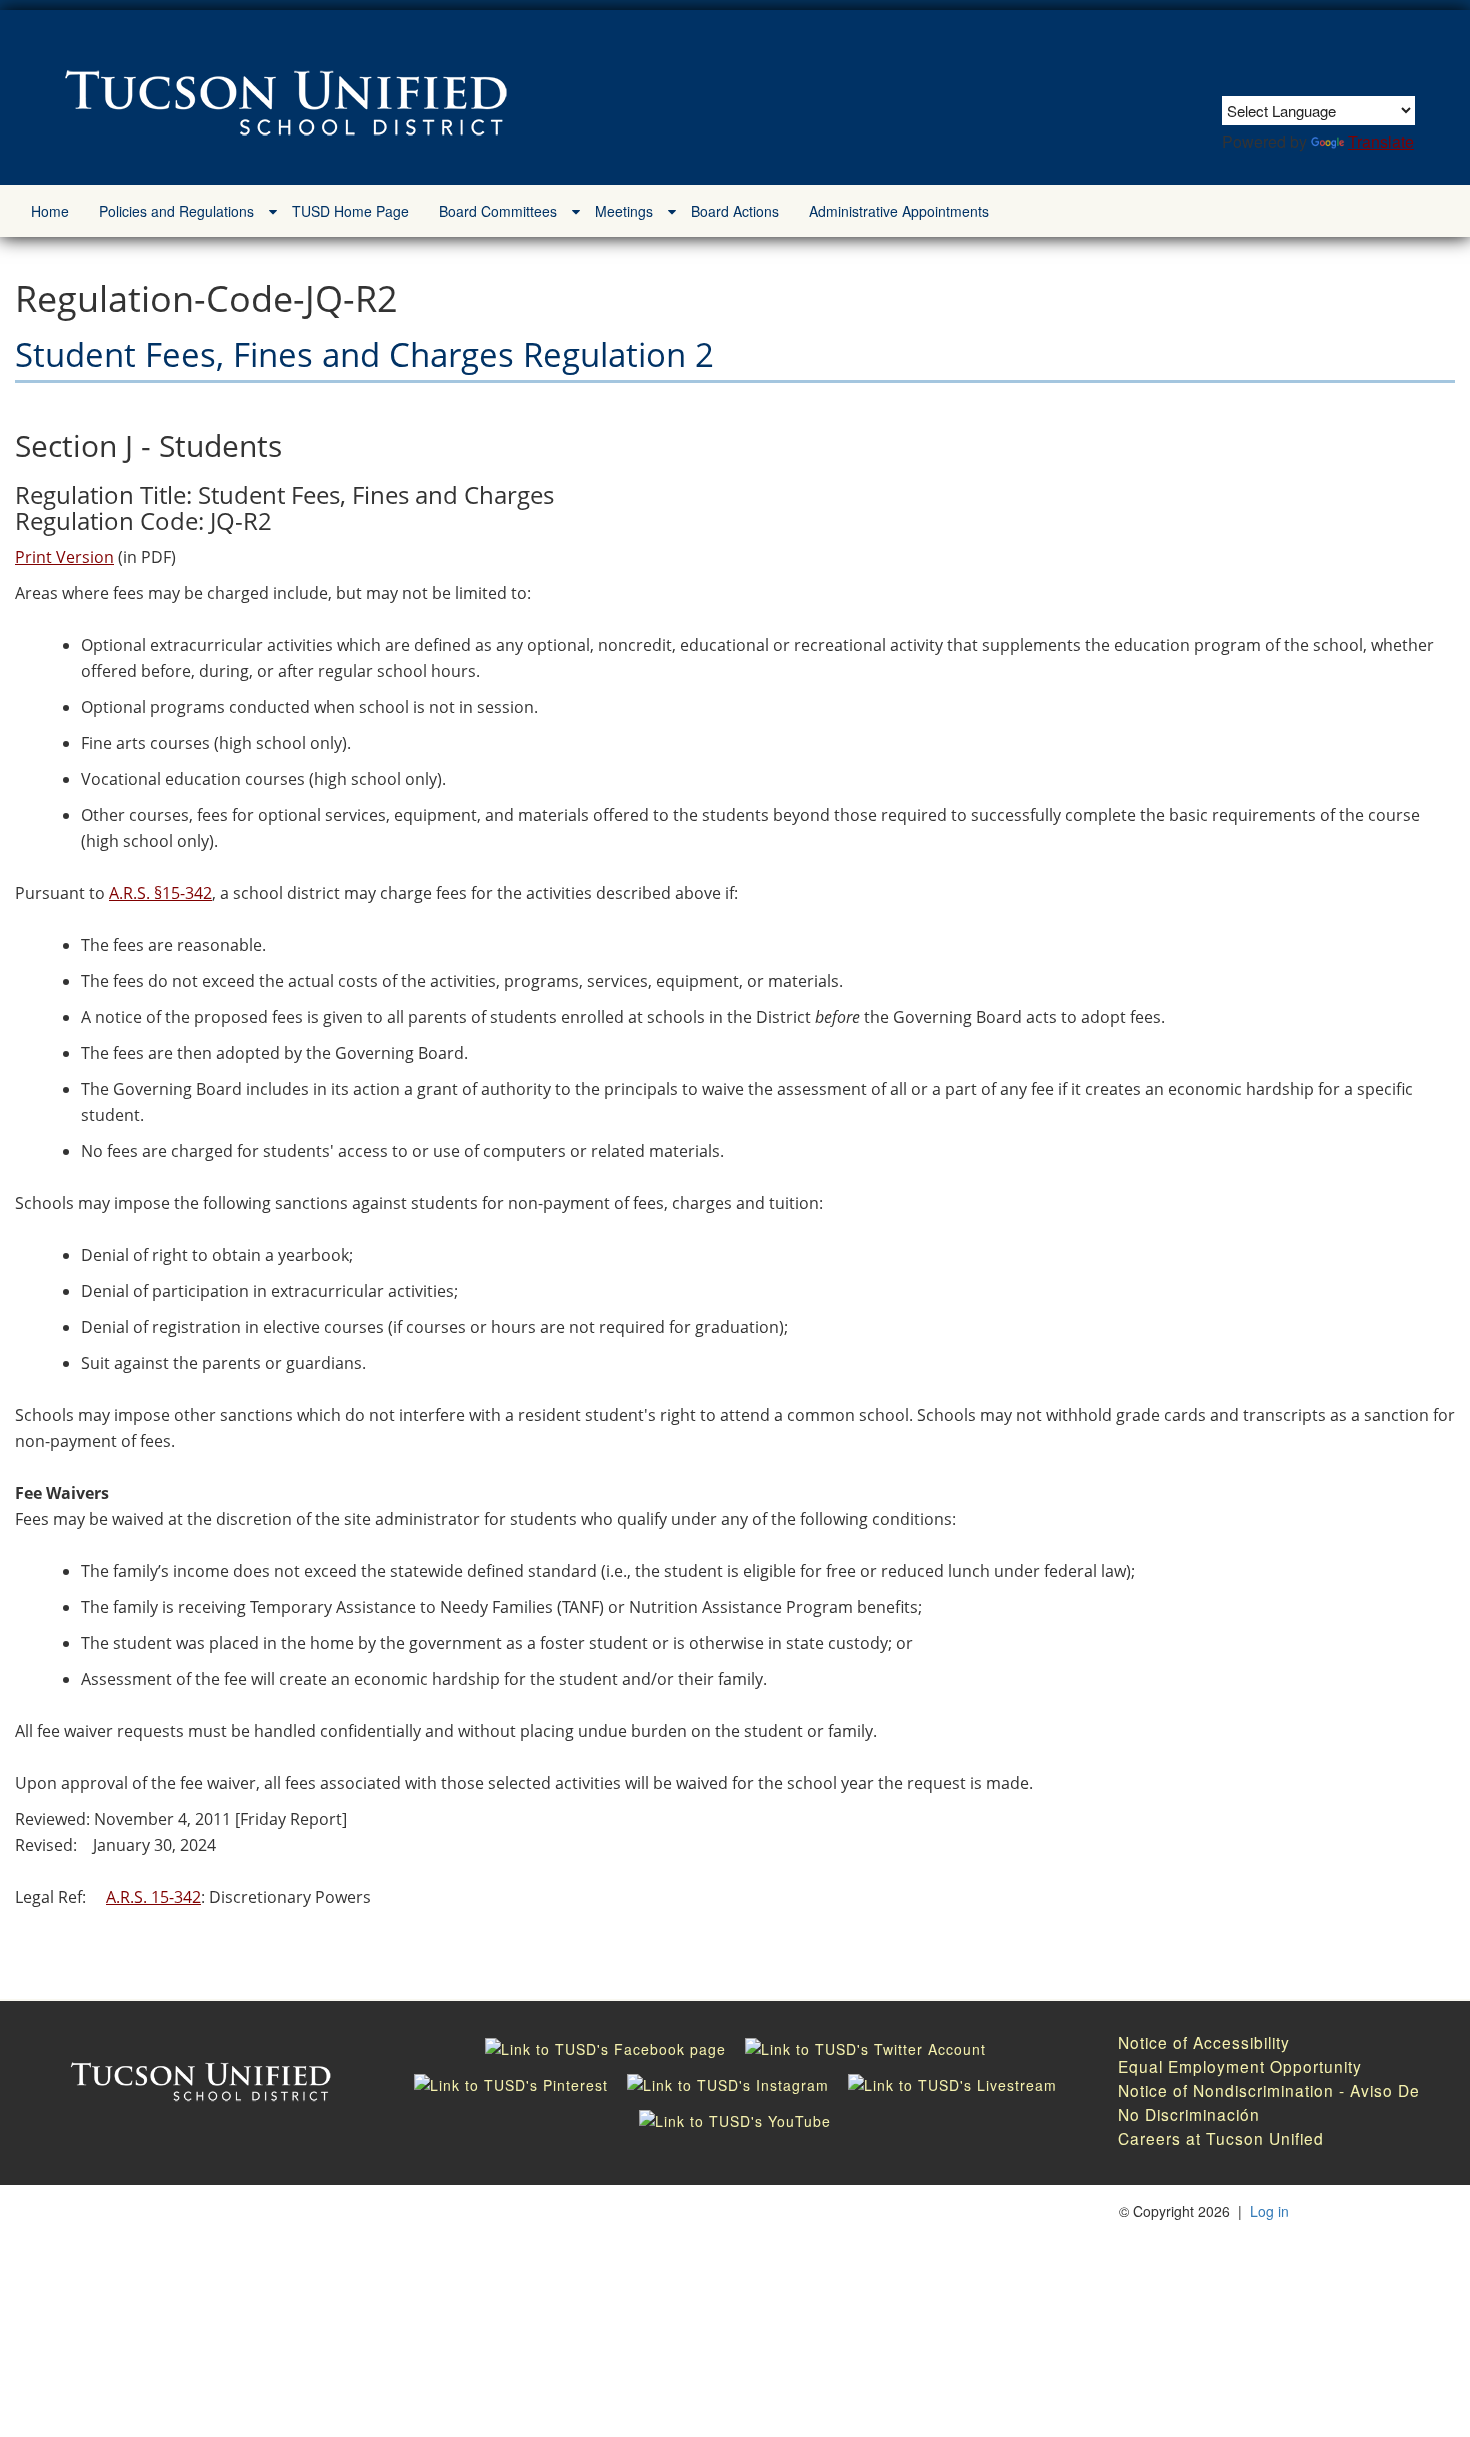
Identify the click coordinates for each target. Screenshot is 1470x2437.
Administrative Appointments (899, 211)
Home (50, 211)
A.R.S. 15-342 (153, 1897)
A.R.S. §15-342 (160, 893)
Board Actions (735, 211)
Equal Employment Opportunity (1240, 2066)
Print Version (64, 557)
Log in (1269, 2211)
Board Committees (498, 211)
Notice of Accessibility (1204, 2042)
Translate (1381, 141)
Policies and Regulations (176, 211)
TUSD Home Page (350, 211)
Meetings (624, 211)
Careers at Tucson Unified (1221, 2138)
